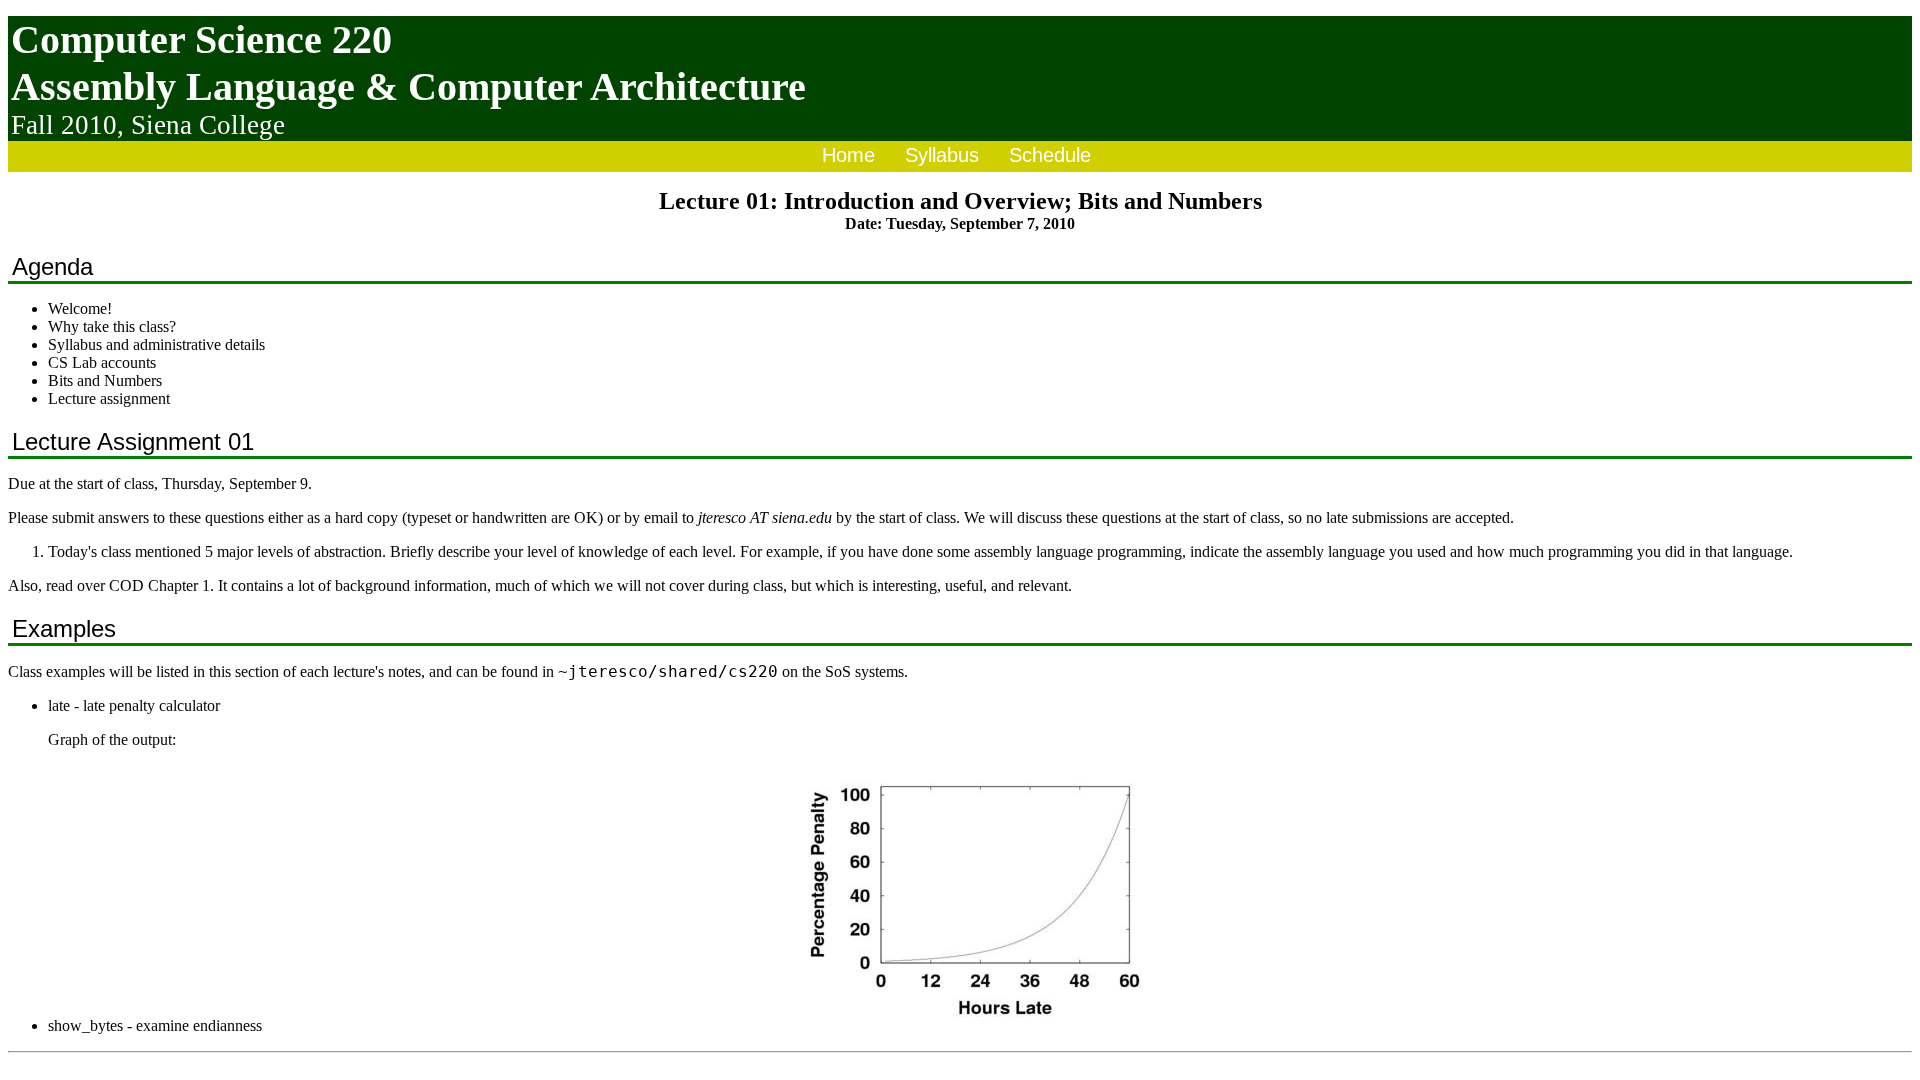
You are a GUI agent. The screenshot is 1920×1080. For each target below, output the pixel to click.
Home (848, 155)
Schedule (1050, 155)
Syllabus (942, 155)
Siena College (208, 125)
